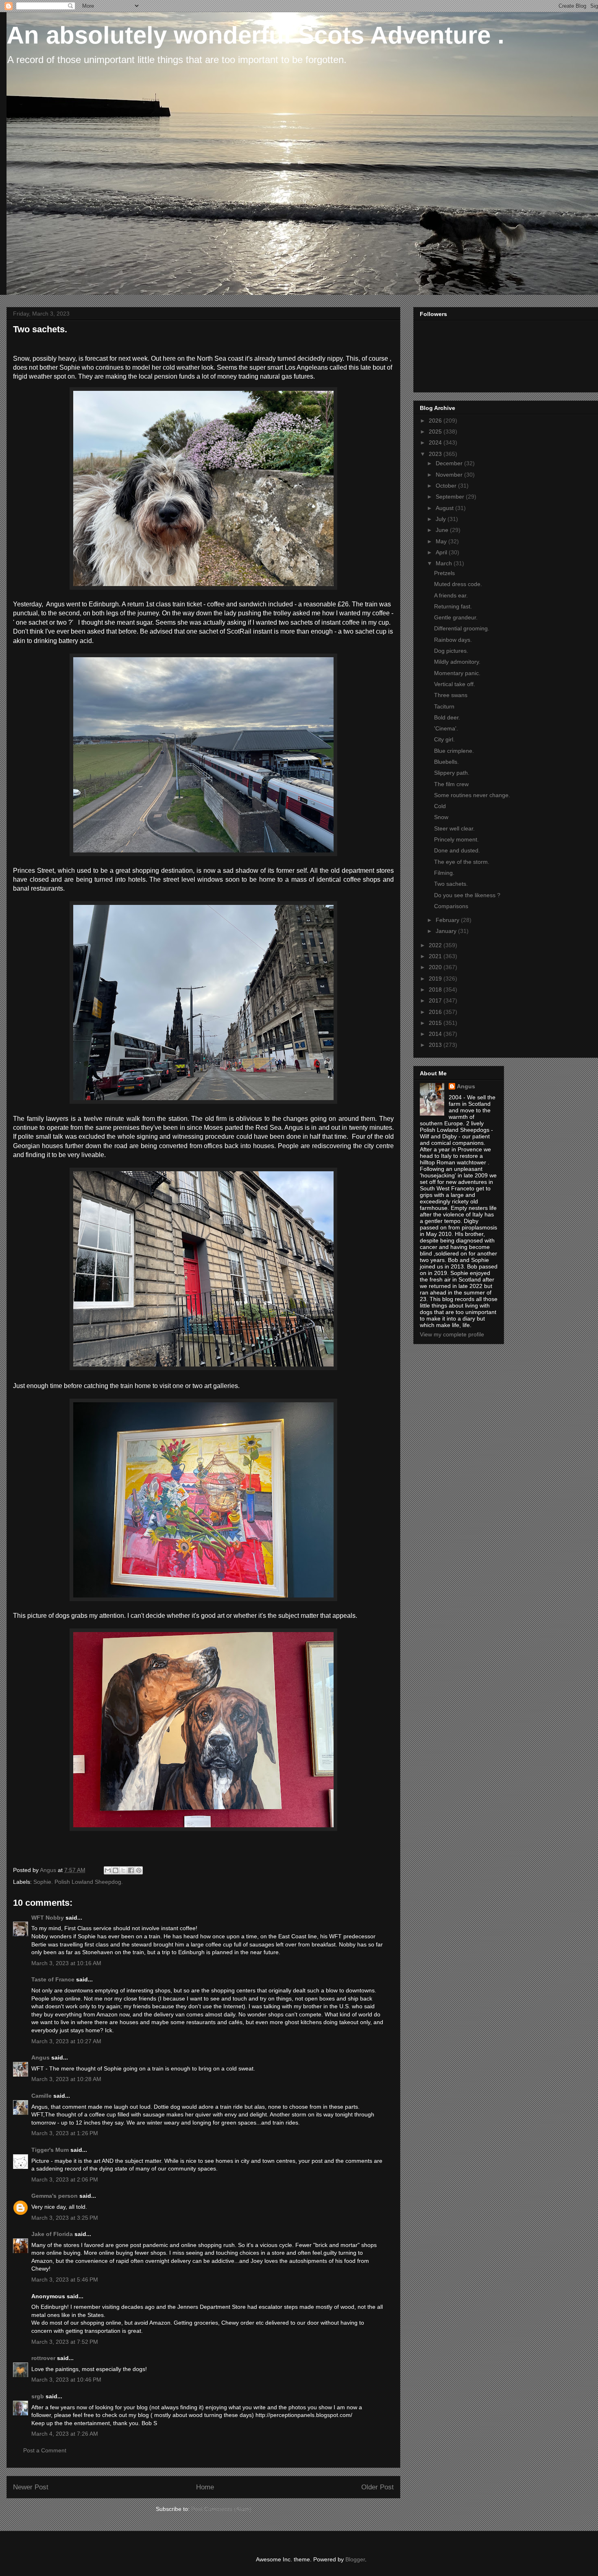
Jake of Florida (52, 2234)
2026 (436, 421)
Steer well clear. (454, 828)
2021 (436, 956)
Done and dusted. (457, 850)
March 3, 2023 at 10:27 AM (66, 2041)
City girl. (444, 739)
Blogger (355, 2559)
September (451, 497)
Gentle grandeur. (456, 617)
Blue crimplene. (454, 751)
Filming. (444, 873)
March (445, 563)
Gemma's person (55, 2196)
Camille (41, 2096)
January (447, 931)
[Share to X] (123, 1870)
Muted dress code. (458, 584)
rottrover (43, 2358)
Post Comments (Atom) (221, 2509)
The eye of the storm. (462, 862)
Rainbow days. (453, 640)
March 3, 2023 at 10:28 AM (66, 2079)
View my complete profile (452, 1334)
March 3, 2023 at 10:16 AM (66, 1963)
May (442, 541)
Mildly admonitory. (457, 662)
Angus (40, 2057)
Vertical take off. (455, 684)
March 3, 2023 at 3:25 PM (65, 2218)
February (448, 920)
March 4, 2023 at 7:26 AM (65, 2434)
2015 (436, 1023)
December (450, 463)
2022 (436, 945)
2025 (436, 432)
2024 (436, 442)
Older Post (378, 2487)
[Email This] (108, 1870)
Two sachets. (451, 884)
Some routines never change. (472, 795)
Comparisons (451, 906)
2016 (436, 1012)
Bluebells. (446, 762)
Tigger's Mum (50, 2150)
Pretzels (444, 573)
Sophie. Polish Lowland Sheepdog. (78, 1882)
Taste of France (53, 1979)
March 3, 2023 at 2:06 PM (65, 2179)
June (443, 530)
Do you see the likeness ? (467, 895)
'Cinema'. (446, 728)
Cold (440, 806)
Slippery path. (452, 773)
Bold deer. (447, 717)
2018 (436, 989)
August (445, 508)
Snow (441, 817)
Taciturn (444, 706)
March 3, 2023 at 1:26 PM (65, 2133)
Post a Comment (45, 2450)
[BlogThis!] (116, 1870)
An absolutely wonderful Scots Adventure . (255, 35)
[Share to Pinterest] (139, 1870)
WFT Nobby (48, 1918)
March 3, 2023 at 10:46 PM (66, 2380)
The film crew (451, 784)
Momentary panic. (457, 673)
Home (205, 2487)
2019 (436, 979)
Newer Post (31, 2487)
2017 (436, 1000)
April (442, 552)
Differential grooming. (462, 628)
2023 (436, 454)
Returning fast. (453, 606)
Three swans (451, 695)
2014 (436, 1034)
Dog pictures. (451, 651)
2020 (436, 967)
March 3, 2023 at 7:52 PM (65, 2342)
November (450, 475)
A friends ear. (451, 595)
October (447, 486)
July (442, 519)
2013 (436, 1045)
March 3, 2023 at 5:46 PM (65, 2280)
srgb (38, 2396)
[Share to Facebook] (131, 1870)
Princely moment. (456, 839)
